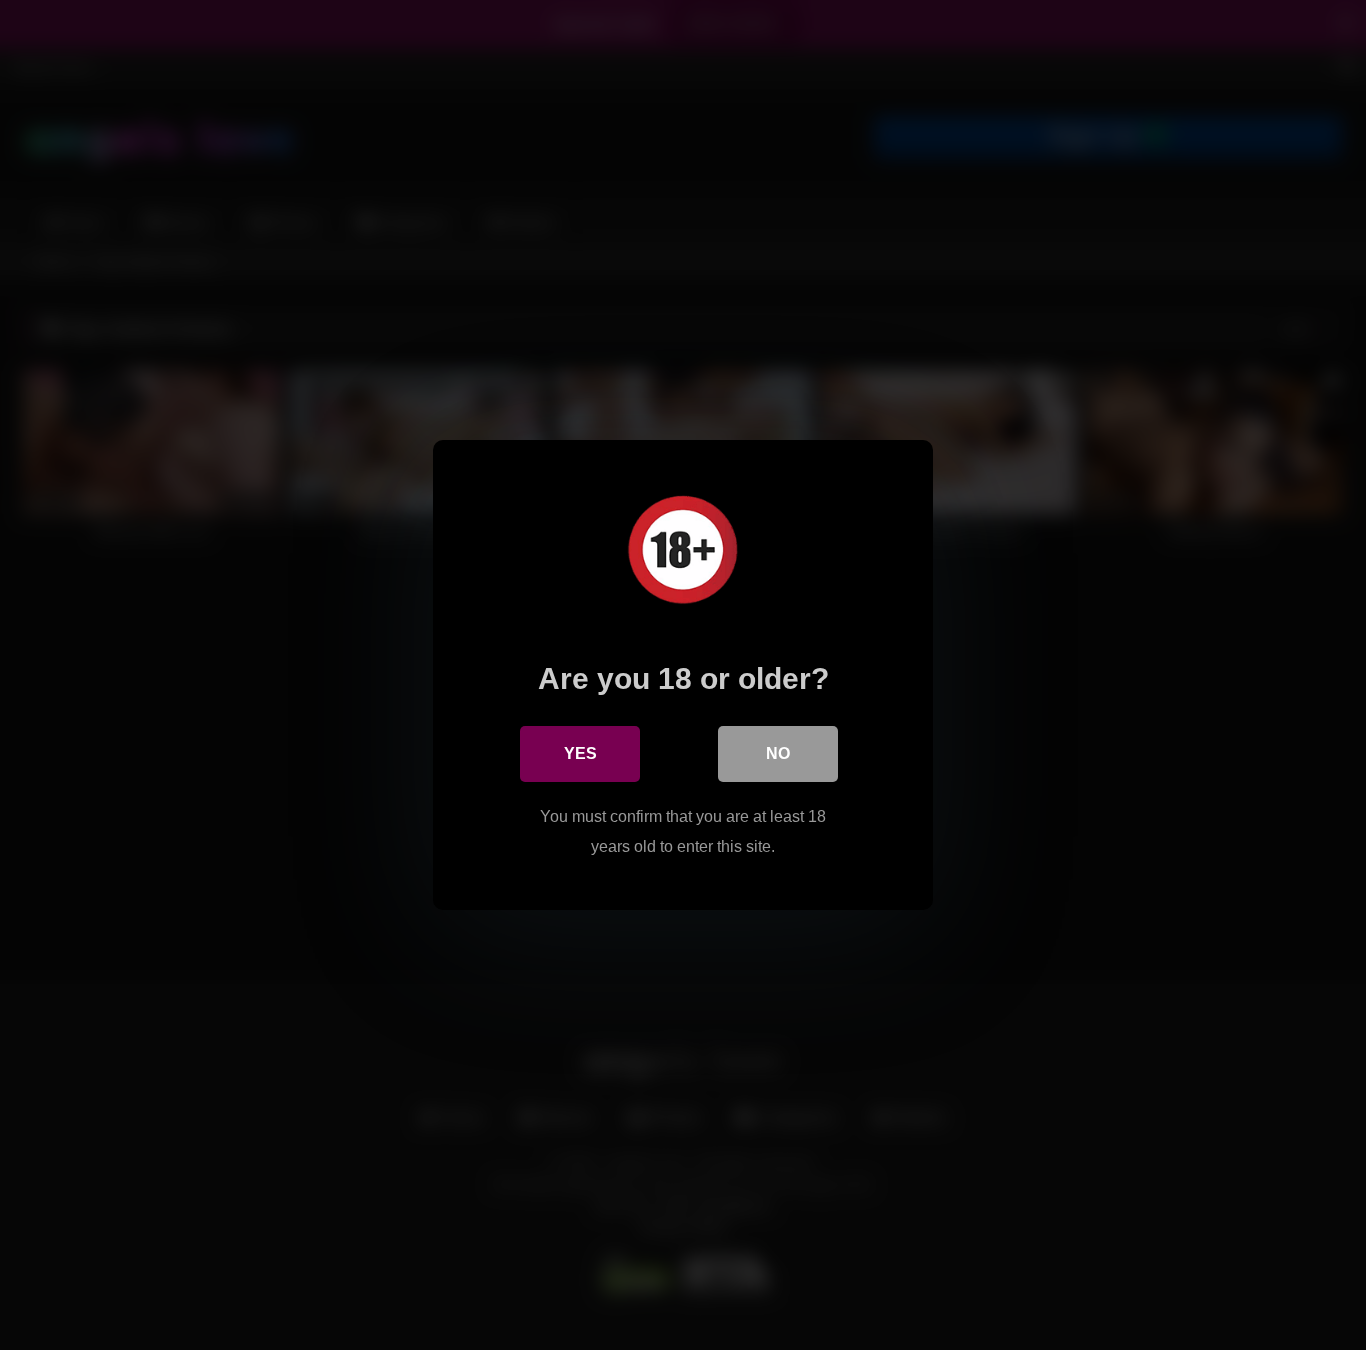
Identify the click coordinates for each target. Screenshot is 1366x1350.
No (778, 753)
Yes (580, 753)
